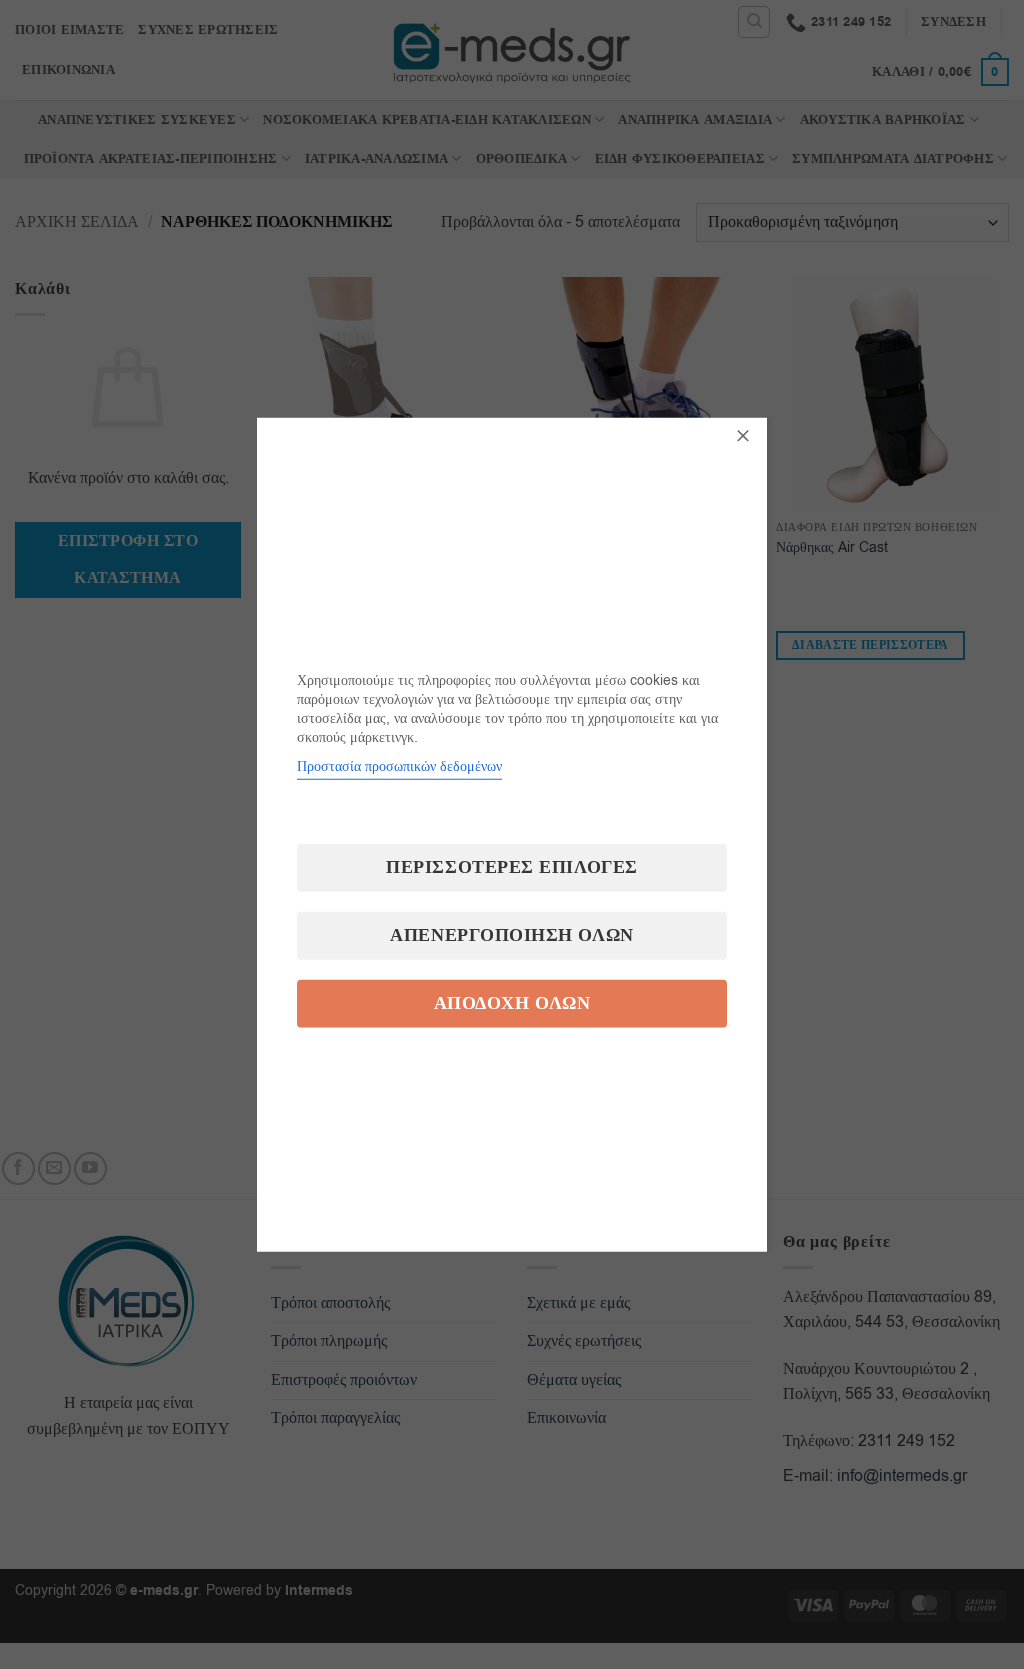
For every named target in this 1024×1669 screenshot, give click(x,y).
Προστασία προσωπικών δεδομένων (399, 765)
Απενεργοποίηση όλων (511, 934)
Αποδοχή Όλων (512, 1002)
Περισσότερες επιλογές (511, 866)
